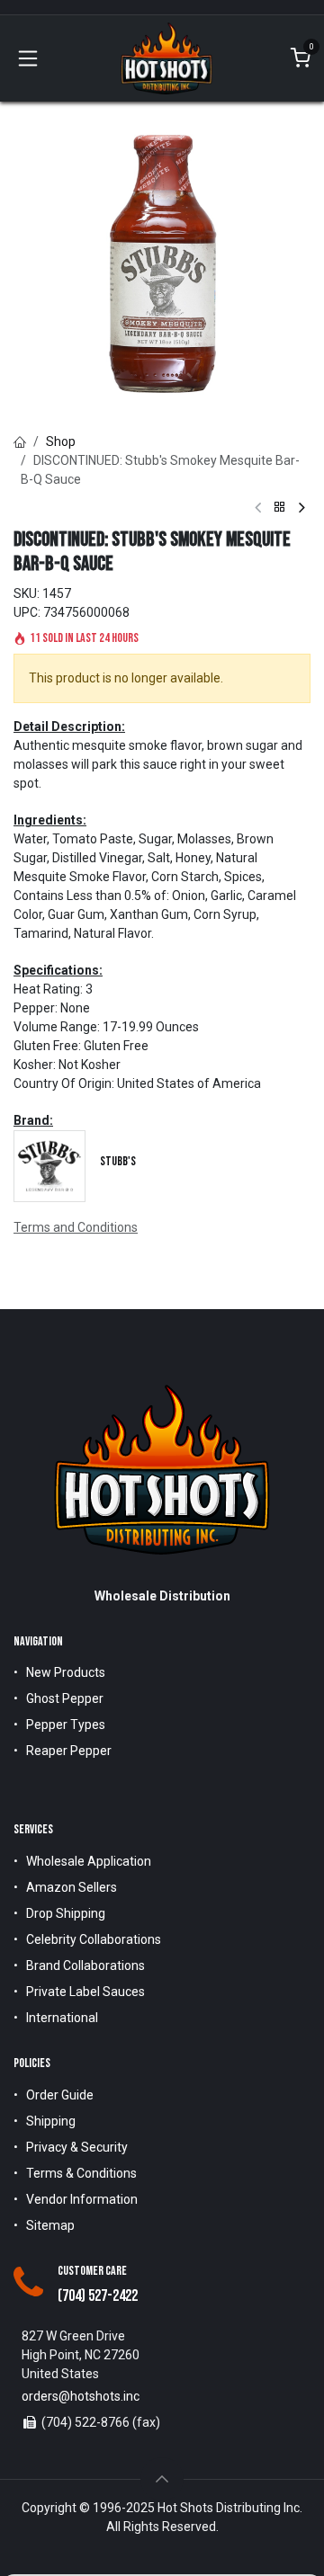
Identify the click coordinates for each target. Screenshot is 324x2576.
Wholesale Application (89, 1861)
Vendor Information (82, 2199)
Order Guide (60, 2095)
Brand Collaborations (85, 1965)
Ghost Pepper (65, 1698)
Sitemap (50, 2225)
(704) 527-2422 (98, 2296)
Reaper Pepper (69, 1751)
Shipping (51, 2121)
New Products (66, 1672)
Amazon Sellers (72, 1887)
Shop (61, 441)
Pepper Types (66, 1725)
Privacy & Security (77, 2147)
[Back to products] (280, 508)
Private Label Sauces (85, 1992)
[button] (162, 2479)
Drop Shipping (66, 1913)
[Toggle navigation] (28, 58)
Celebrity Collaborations (94, 1939)
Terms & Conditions (81, 2173)
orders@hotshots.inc (81, 2396)
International (62, 2018)
